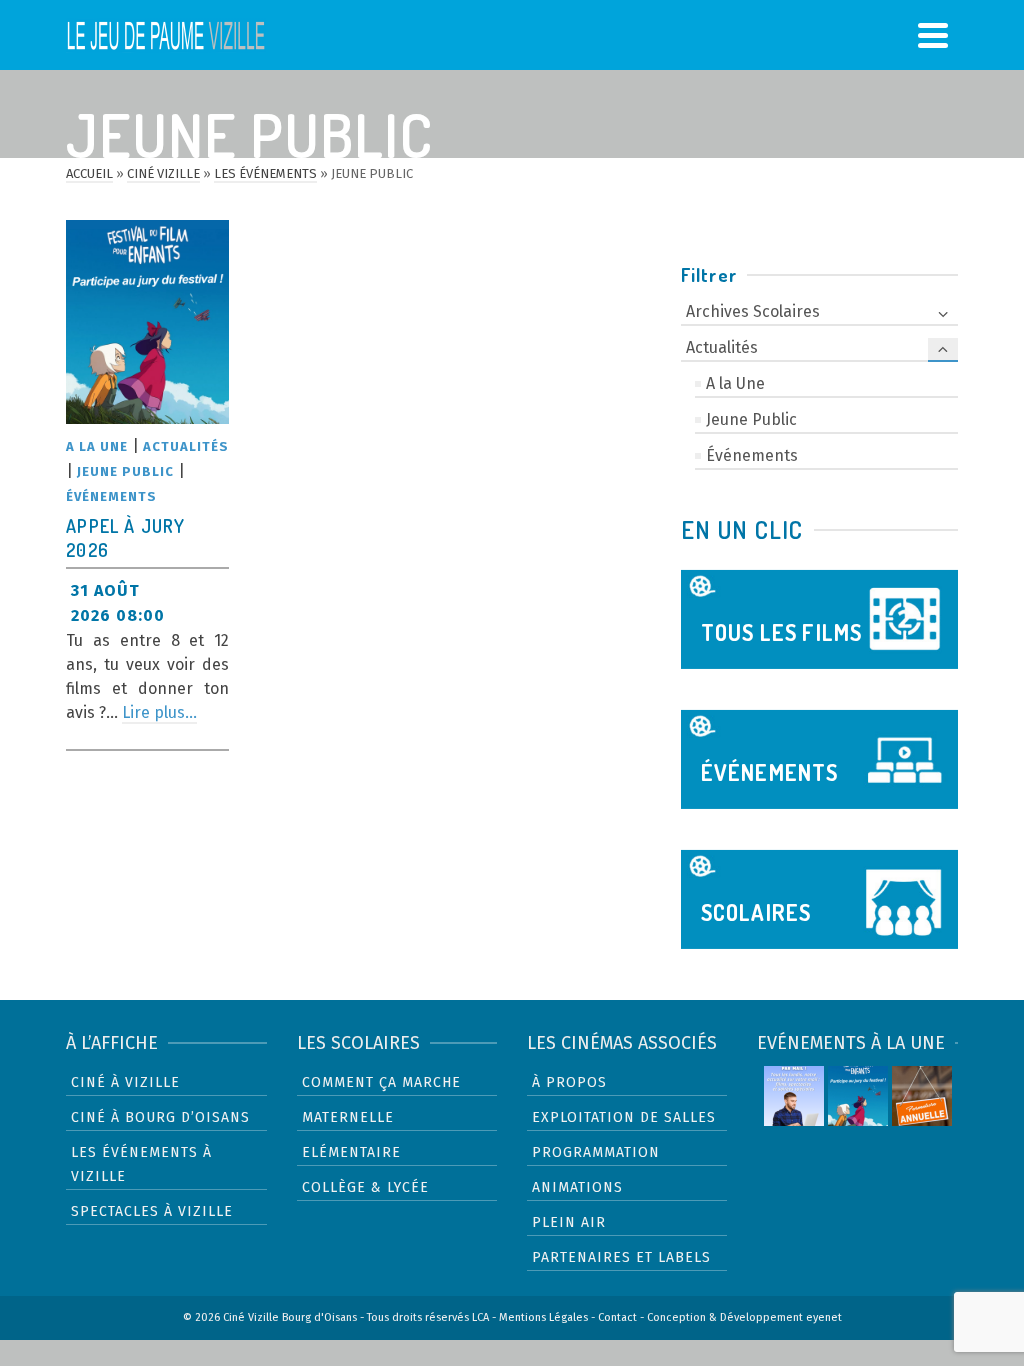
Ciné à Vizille (125, 1082)
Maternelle (348, 1117)
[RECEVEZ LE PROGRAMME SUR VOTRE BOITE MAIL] (794, 1096)
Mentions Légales (543, 1317)
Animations (577, 1187)
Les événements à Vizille (141, 1164)
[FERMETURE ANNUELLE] (922, 1096)
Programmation (596, 1152)
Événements (111, 496)
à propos (569, 1082)
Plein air (569, 1222)
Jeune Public (125, 471)
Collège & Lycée (365, 1187)
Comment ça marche (381, 1082)
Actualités (186, 446)
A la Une (97, 446)
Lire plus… (159, 712)
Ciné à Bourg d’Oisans (160, 1117)
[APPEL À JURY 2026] (147, 322)
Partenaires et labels (621, 1257)
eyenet (824, 1317)
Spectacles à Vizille (152, 1211)
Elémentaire (351, 1152)
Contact (617, 1317)
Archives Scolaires (753, 311)
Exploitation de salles (624, 1117)
